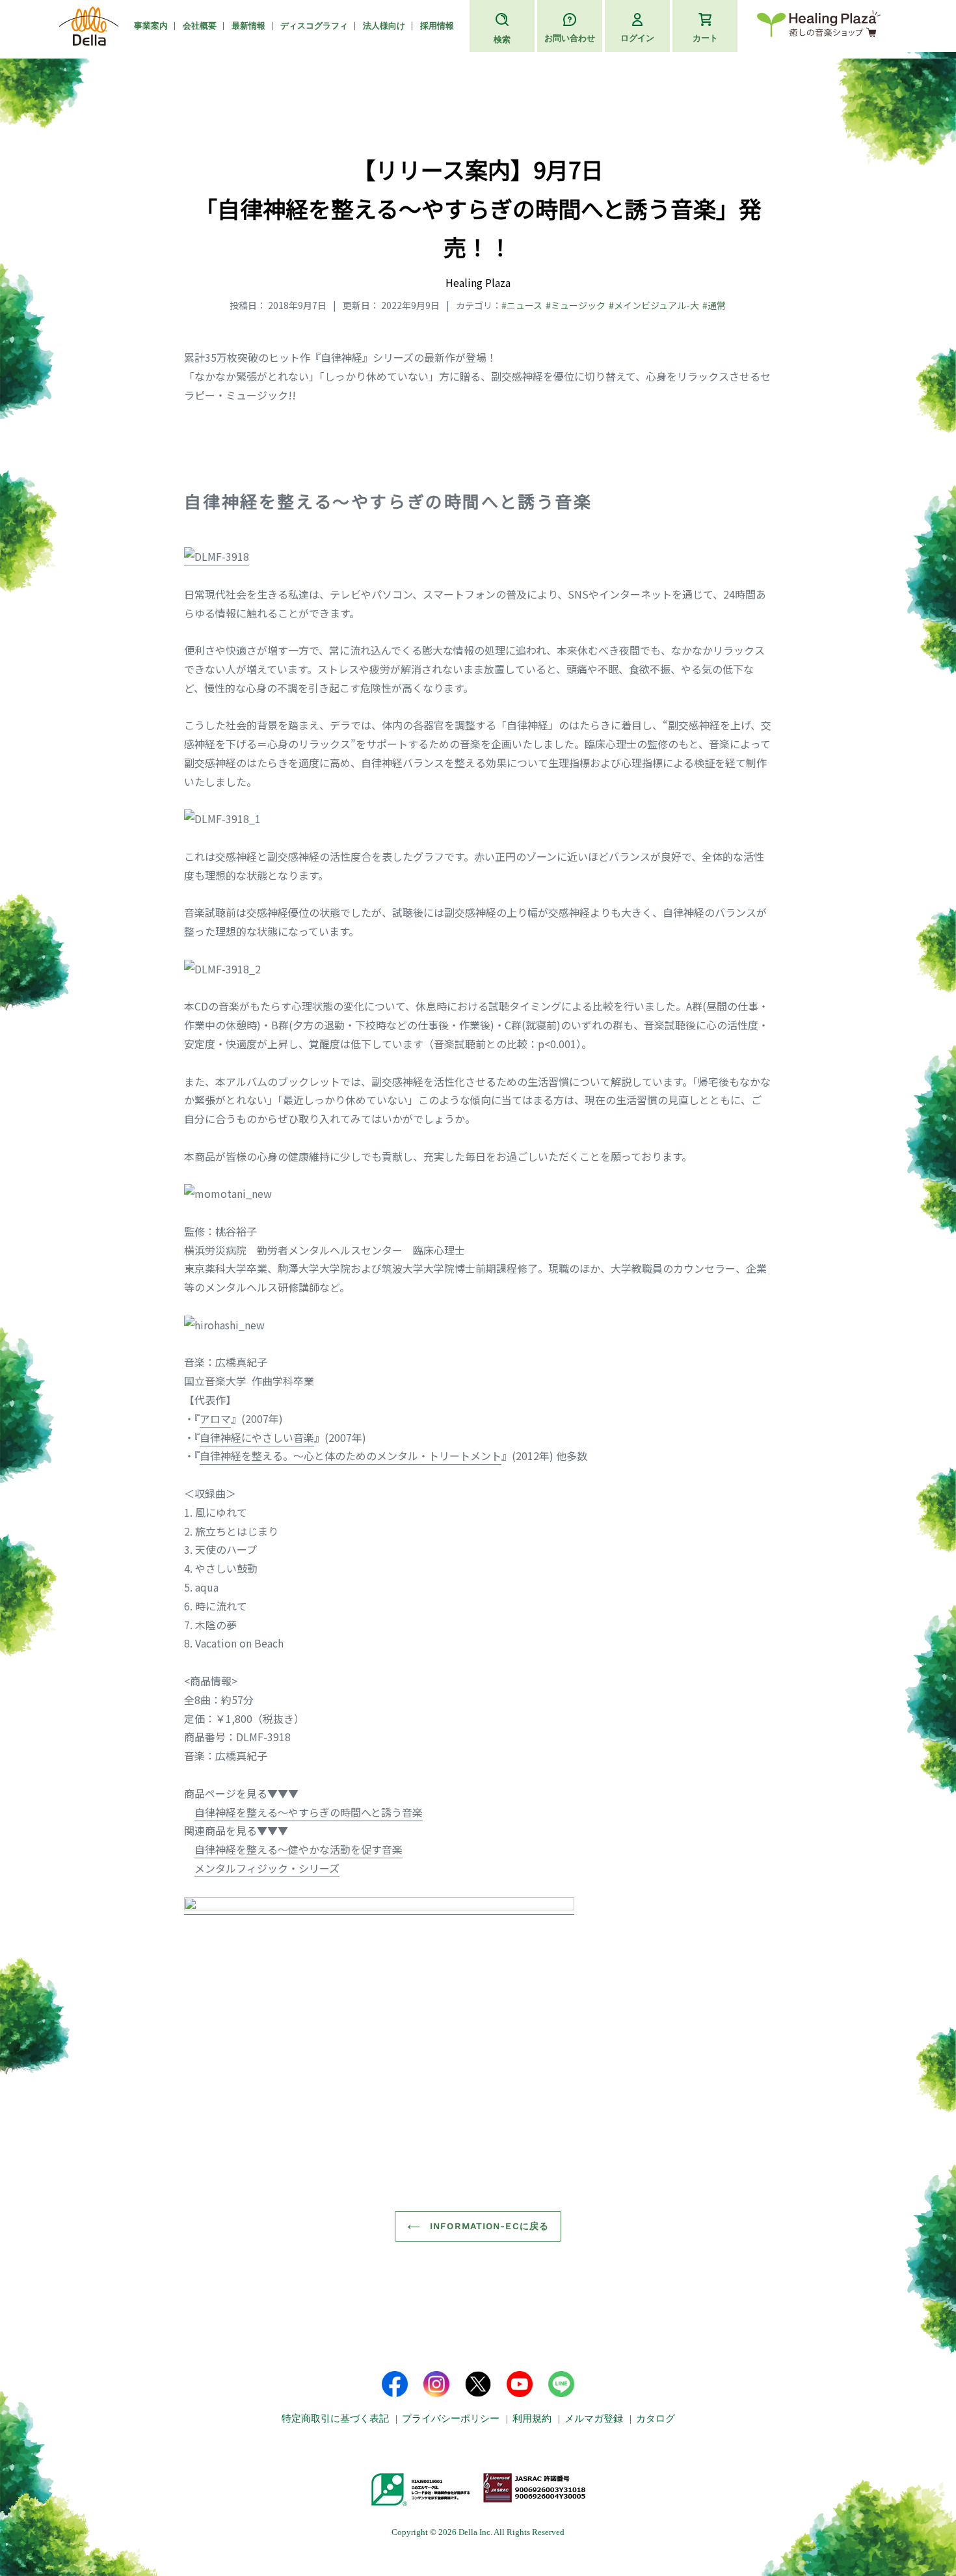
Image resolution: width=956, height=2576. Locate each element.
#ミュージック (576, 305)
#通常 (714, 305)
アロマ (215, 1418)
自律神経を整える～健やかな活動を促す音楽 (299, 1849)
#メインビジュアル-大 (654, 305)
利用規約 (532, 2419)
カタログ (656, 2419)
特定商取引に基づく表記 (335, 2419)
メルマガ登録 (594, 2419)
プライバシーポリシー (451, 2419)
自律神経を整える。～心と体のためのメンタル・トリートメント (351, 1456)
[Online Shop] (819, 26)
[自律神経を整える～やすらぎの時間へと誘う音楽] (217, 557)
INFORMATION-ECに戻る (488, 2226)
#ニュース (522, 305)
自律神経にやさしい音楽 (257, 1437)
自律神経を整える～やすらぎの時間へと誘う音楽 (309, 1812)
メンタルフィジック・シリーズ (267, 1868)
